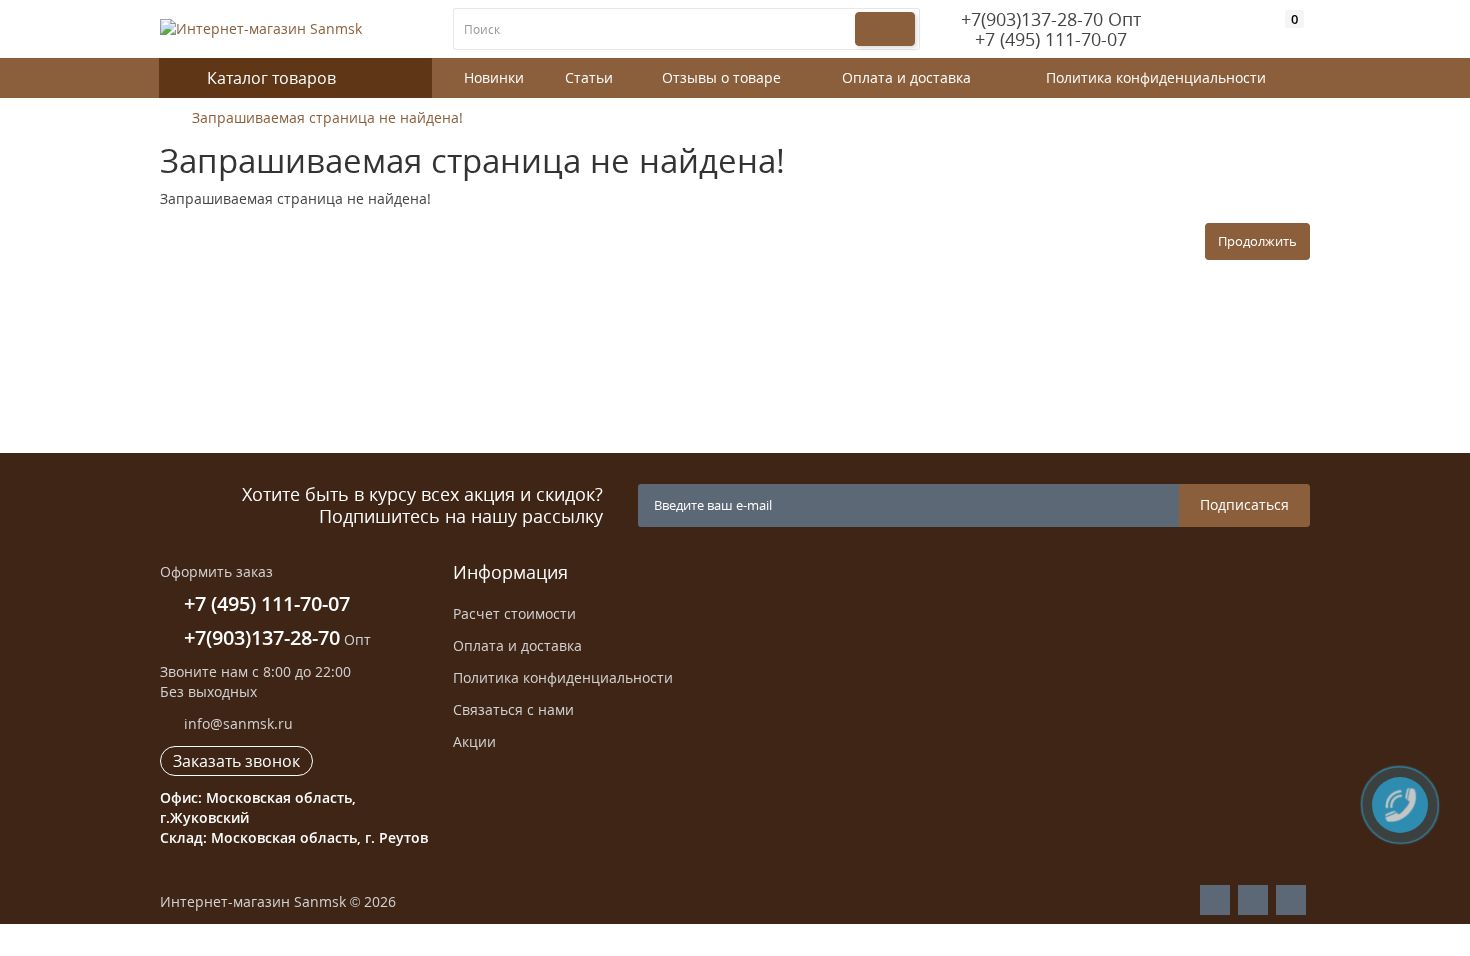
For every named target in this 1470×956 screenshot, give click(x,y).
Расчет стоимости (514, 613)
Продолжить (1257, 241)
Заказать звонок (236, 761)
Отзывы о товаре (721, 77)
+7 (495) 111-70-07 (1051, 39)
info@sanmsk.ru (236, 723)
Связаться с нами (513, 709)
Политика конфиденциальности (1156, 77)
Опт (277, 639)
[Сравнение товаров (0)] (1261, 34)
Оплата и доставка (906, 77)
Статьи (589, 77)
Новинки (494, 77)
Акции (474, 741)
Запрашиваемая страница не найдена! (327, 117)
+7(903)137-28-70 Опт (1051, 19)
